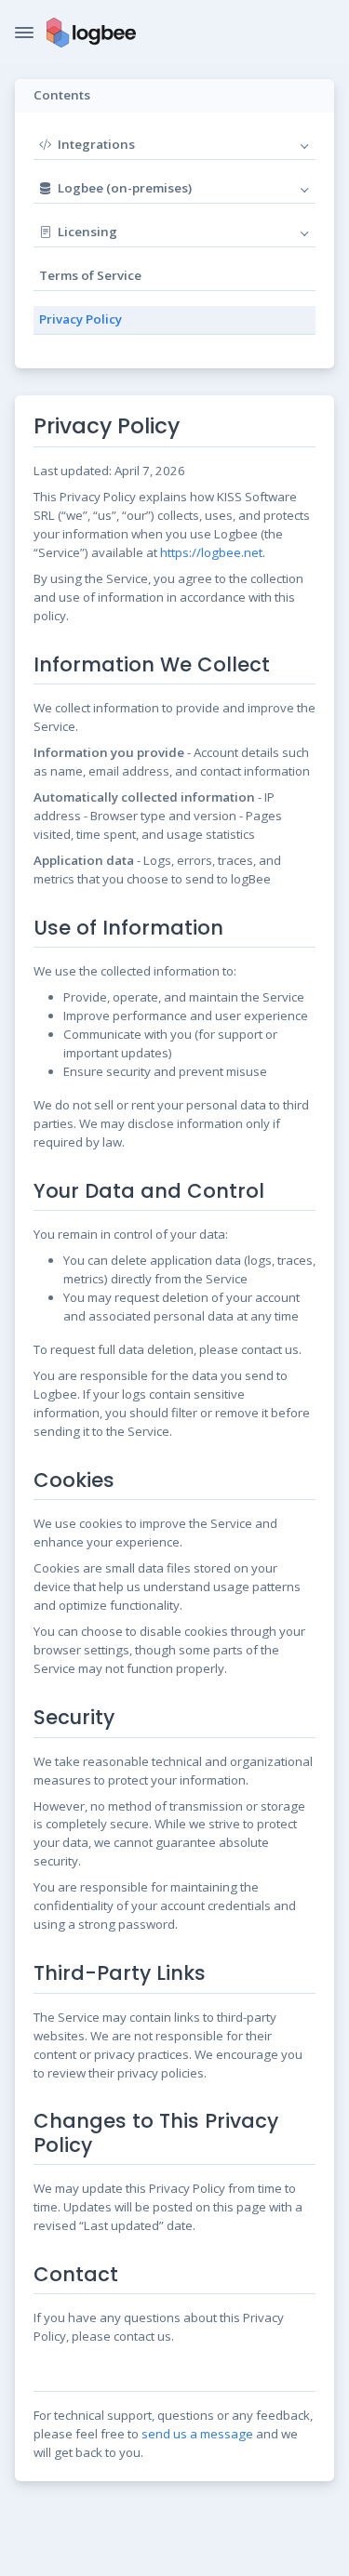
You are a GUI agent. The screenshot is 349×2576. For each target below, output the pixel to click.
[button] (226, 145)
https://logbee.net (211, 552)
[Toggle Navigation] (24, 33)
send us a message (197, 2434)
